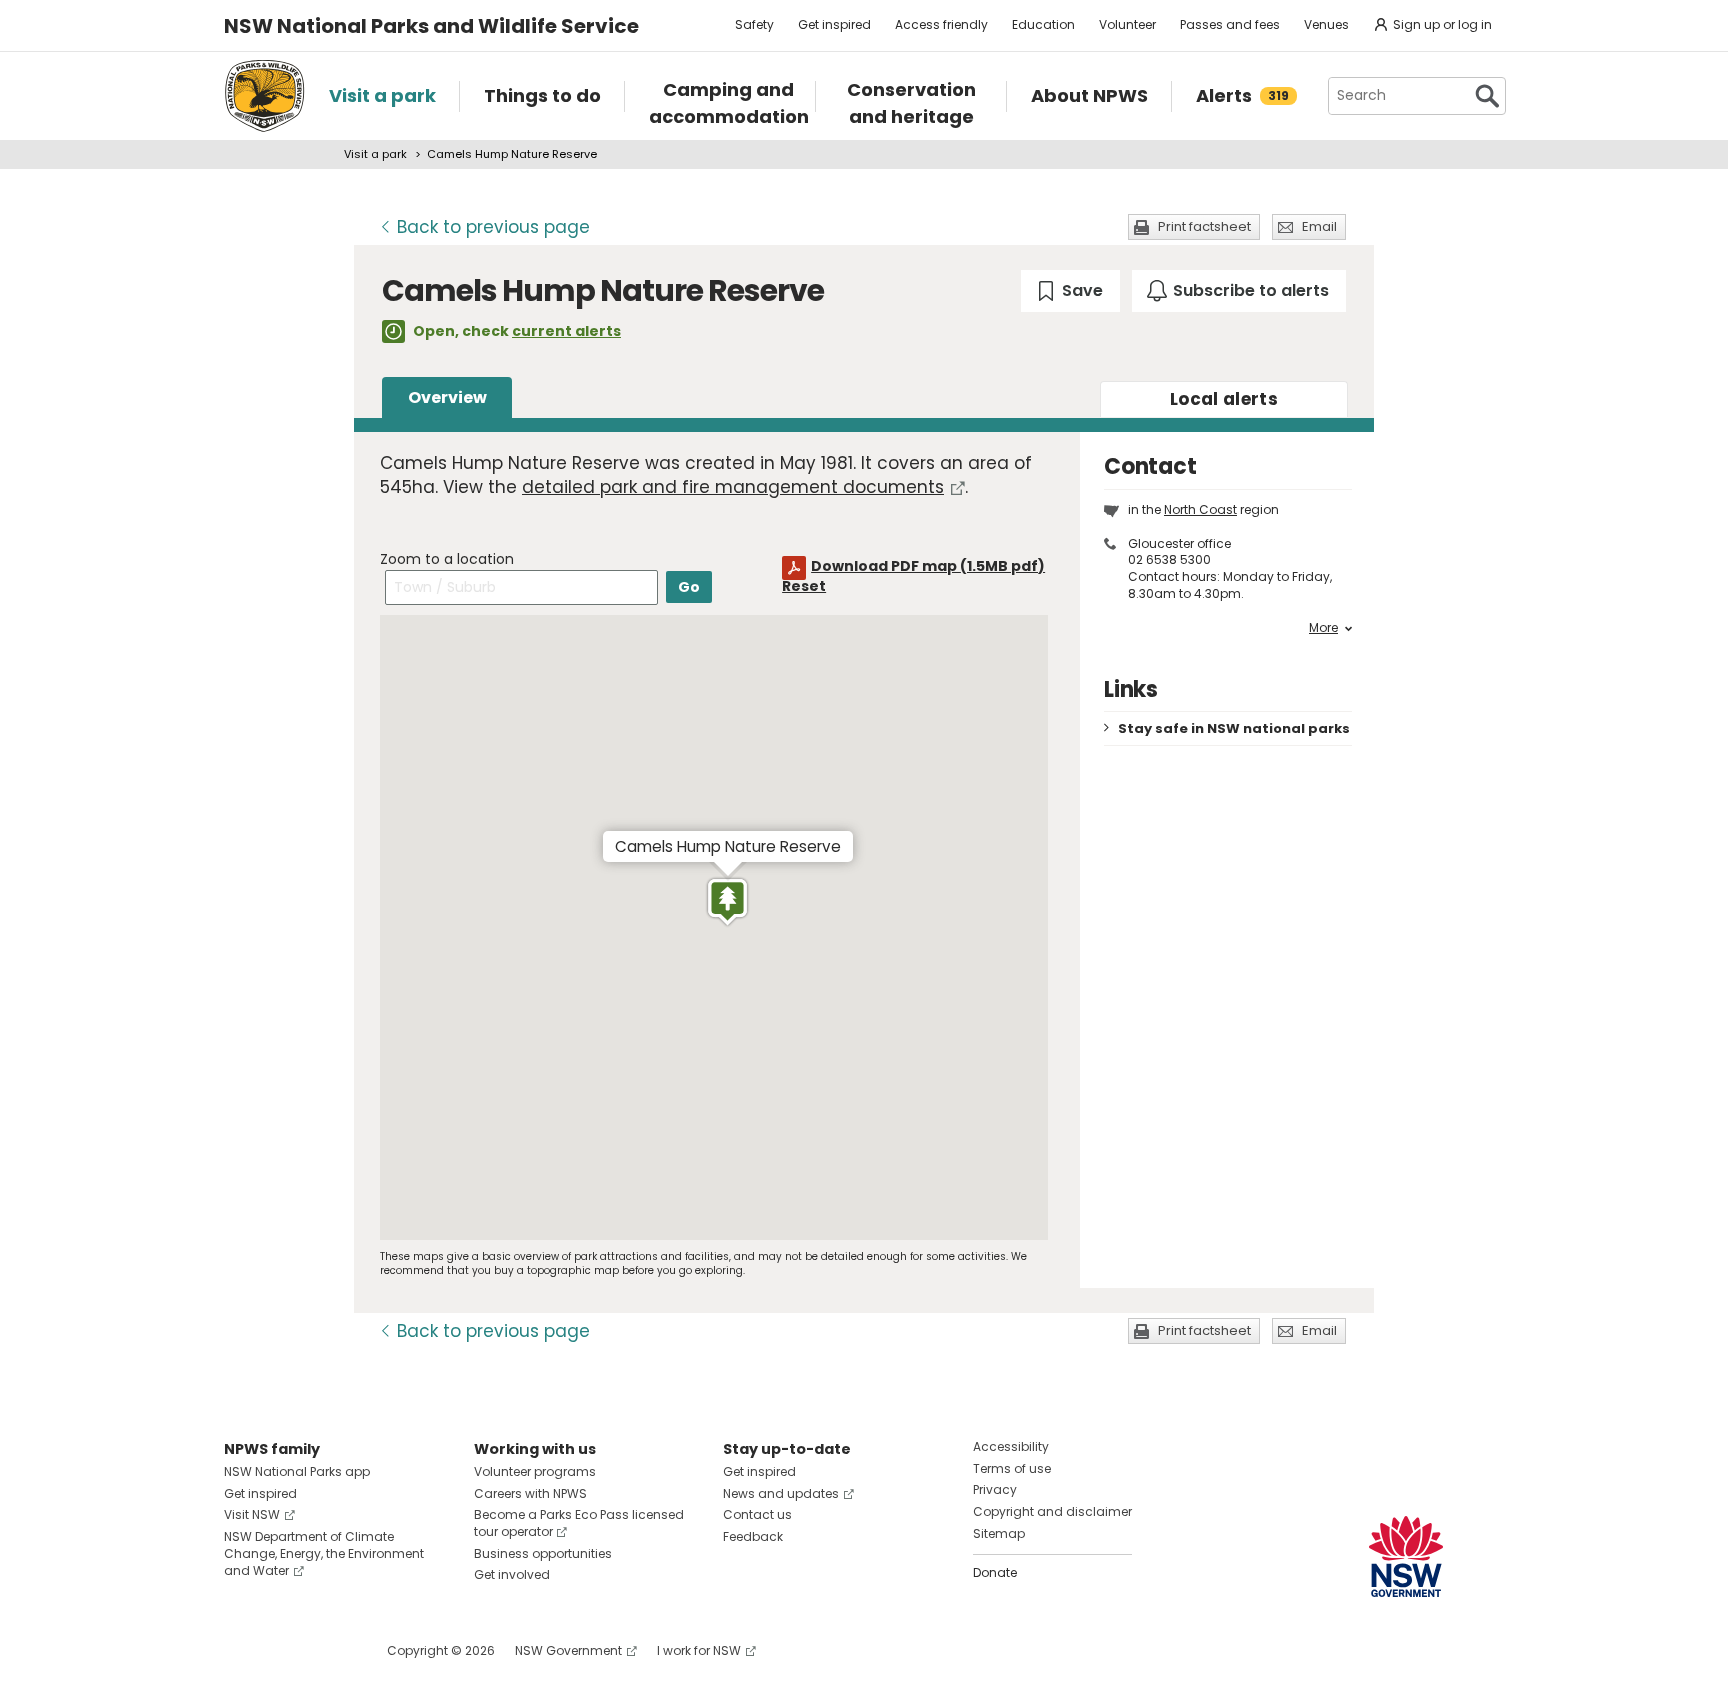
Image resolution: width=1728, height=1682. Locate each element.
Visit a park (375, 154)
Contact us (757, 1514)
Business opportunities (543, 1553)
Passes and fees (1230, 24)
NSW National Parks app (297, 1471)
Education (1043, 24)
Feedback (753, 1536)
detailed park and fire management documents (733, 487)
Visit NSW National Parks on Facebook (242, 1650)
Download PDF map (928, 566)
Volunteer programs (535, 1471)
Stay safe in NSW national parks (1234, 728)
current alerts (566, 331)
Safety (754, 24)
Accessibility (1011, 1446)
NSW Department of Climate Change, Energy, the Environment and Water (324, 1553)
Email (1319, 226)
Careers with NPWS (530, 1493)
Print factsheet (1204, 226)
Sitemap (999, 1533)
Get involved (512, 1574)
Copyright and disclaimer (1052, 1511)
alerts (1224, 399)
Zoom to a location (447, 559)
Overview (447, 397)
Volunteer (1127, 24)
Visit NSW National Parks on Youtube (328, 1650)
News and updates (781, 1493)
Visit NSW (252, 1514)
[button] (727, 902)
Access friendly (941, 24)
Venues (1326, 24)
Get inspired (834, 24)
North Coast (1200, 509)
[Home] (264, 96)
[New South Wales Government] (1406, 1556)
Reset (804, 586)
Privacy (995, 1489)
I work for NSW (699, 1650)
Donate (995, 1572)
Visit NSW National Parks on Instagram (285, 1650)
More (1323, 628)
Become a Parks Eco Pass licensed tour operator (579, 1523)
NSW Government (568, 1650)
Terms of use (1012, 1468)
